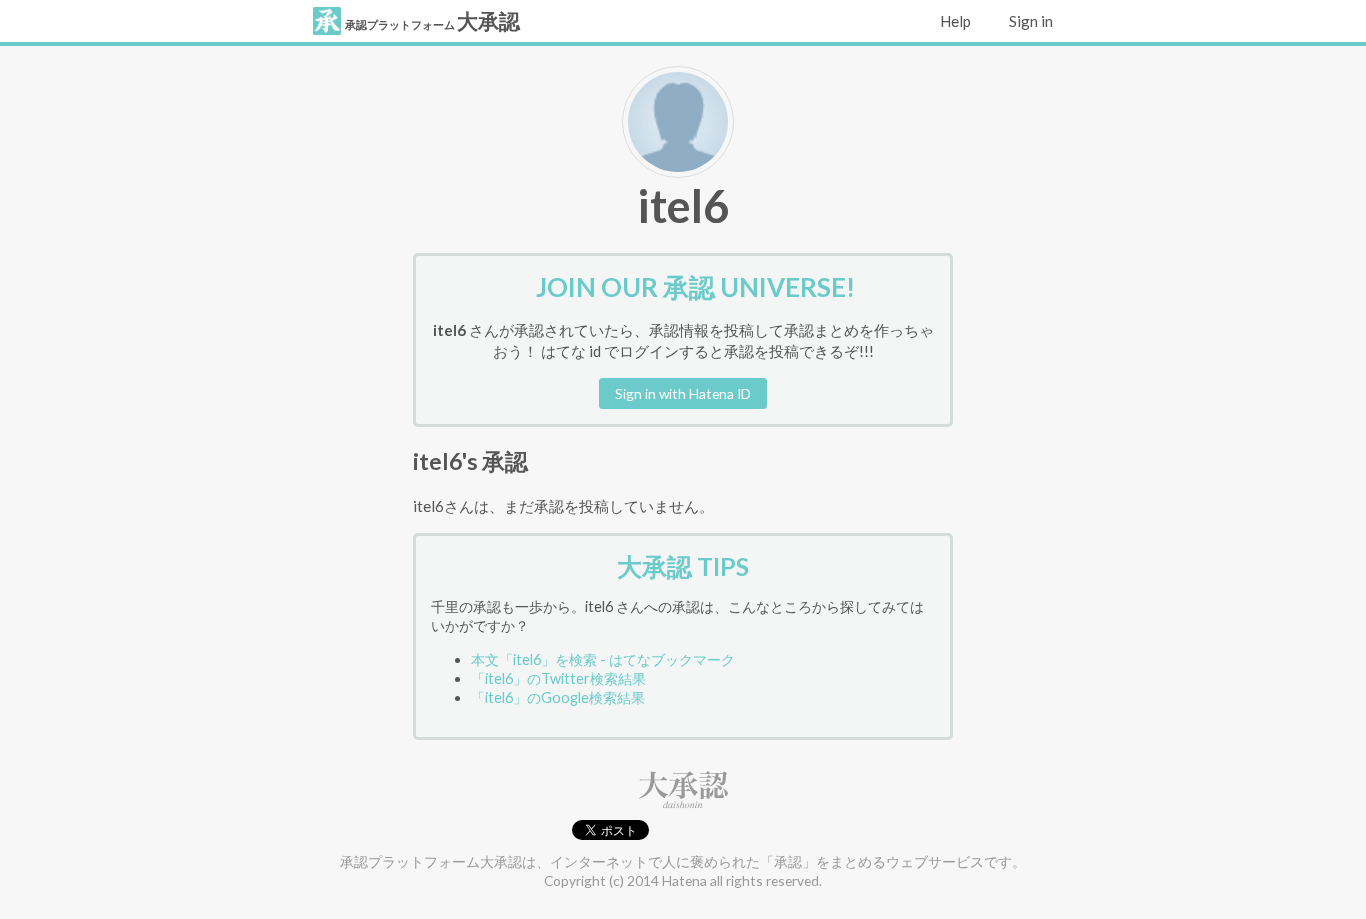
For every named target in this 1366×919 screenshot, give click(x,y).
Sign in (1029, 21)
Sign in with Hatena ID (683, 393)
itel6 (683, 205)
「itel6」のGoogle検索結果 (558, 697)
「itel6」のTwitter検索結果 (558, 678)
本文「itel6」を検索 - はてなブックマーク (603, 659)
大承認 (432, 21)
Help (954, 21)
